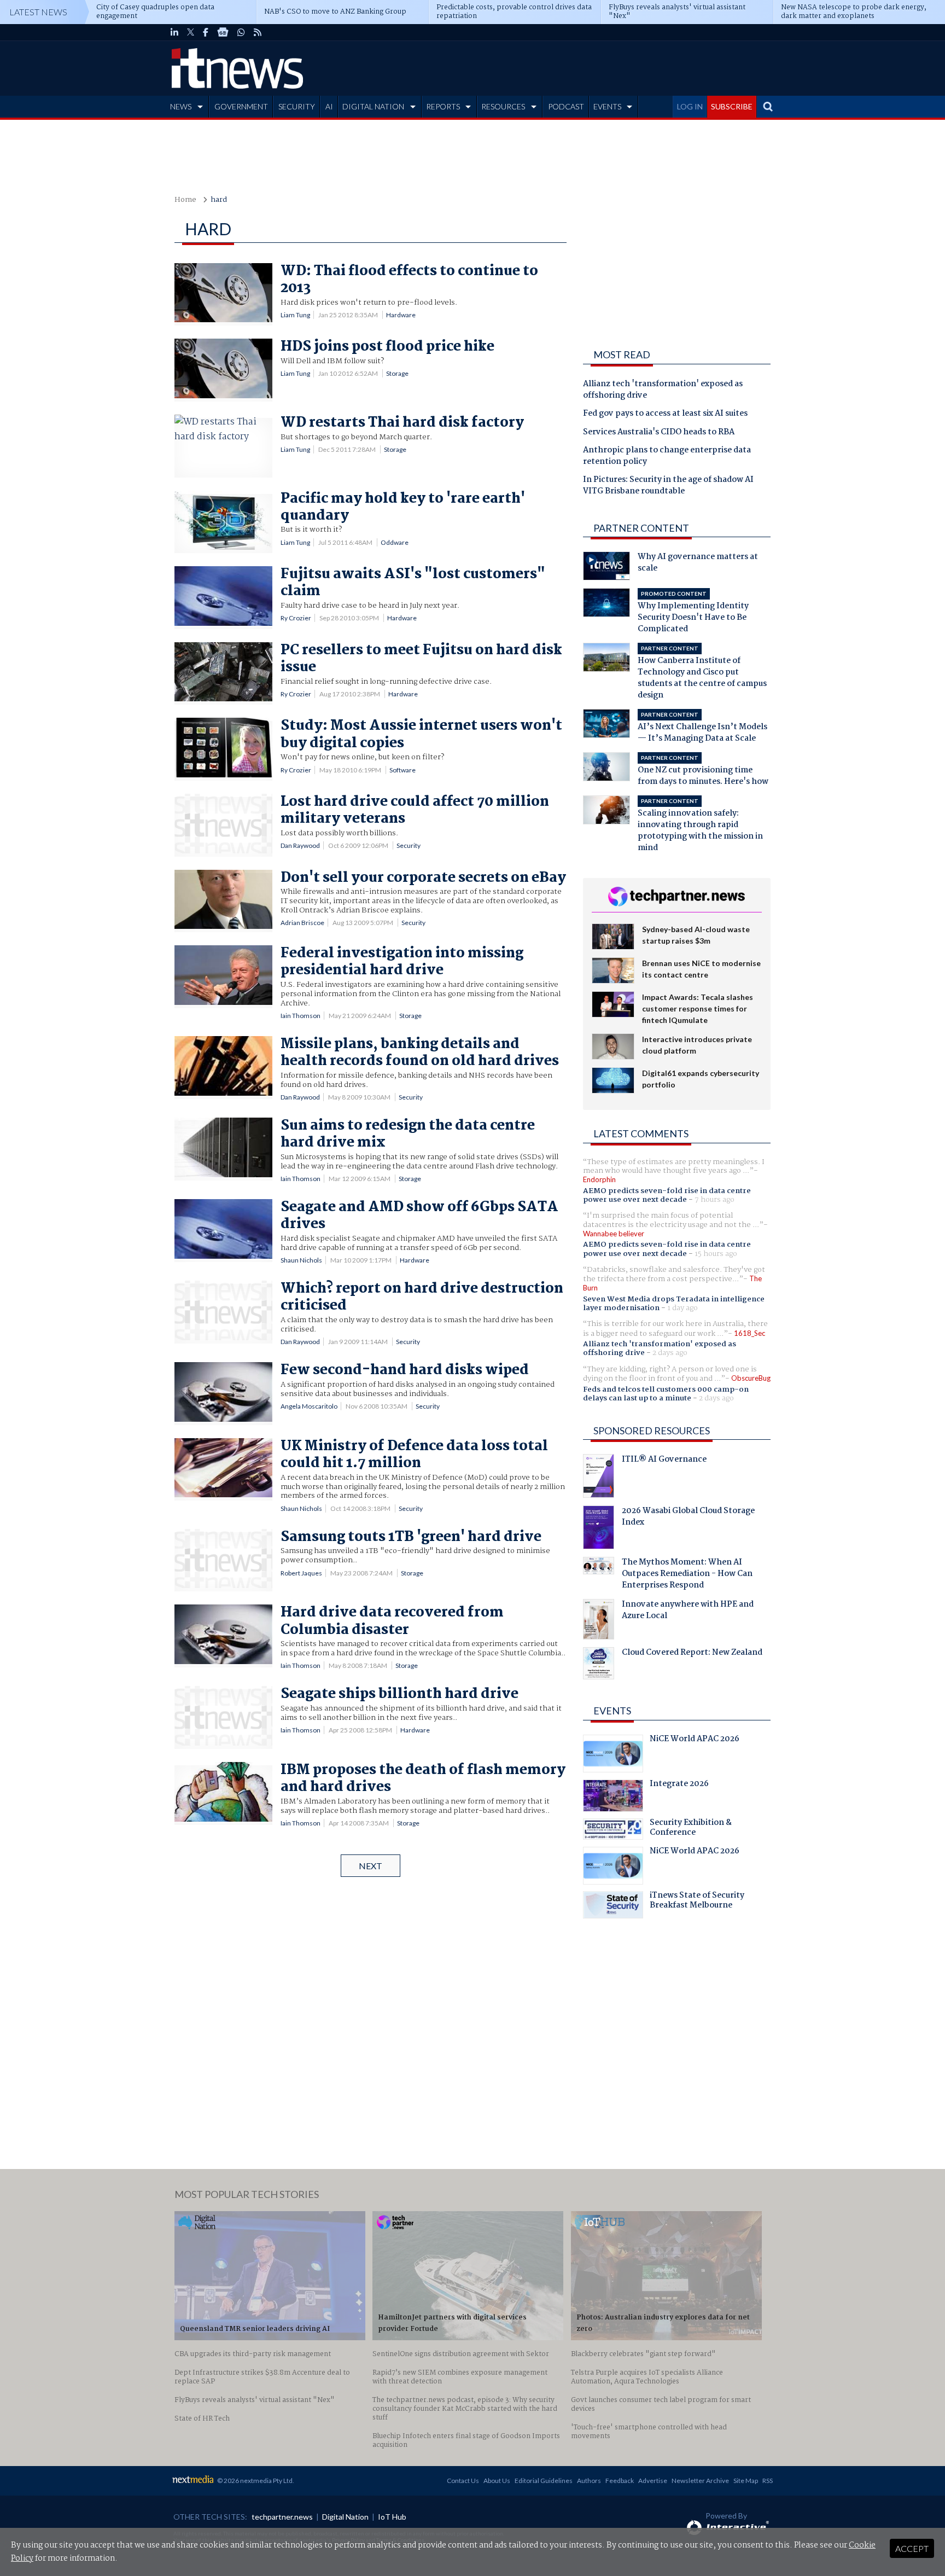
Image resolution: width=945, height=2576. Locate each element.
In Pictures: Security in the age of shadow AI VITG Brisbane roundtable (668, 486)
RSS (768, 2481)
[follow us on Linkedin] (174, 32)
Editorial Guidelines (544, 2481)
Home (185, 200)
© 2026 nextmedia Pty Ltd (255, 2481)
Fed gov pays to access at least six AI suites (665, 414)
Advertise (653, 2481)
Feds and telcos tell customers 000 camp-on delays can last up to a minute (666, 1394)
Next (371, 1866)
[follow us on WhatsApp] (241, 32)
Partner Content (641, 528)
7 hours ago (714, 1200)
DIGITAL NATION (373, 106)
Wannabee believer (614, 1234)
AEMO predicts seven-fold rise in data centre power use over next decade (667, 1195)
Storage (397, 373)
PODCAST (566, 106)
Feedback (620, 2481)
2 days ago (670, 1353)
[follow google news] (223, 32)
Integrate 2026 (679, 1785)
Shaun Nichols (301, 1260)
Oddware (395, 542)
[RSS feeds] (258, 32)
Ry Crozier (296, 618)
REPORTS (443, 106)
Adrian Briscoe (302, 923)
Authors (589, 2481)
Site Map (746, 2481)
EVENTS (607, 106)
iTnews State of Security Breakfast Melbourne (697, 1902)
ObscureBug (751, 1378)
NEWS (181, 106)
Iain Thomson (301, 1016)
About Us (497, 2481)
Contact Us (463, 2481)
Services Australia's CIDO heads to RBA (659, 433)
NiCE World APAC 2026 (695, 1740)
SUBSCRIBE (732, 106)
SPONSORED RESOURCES (652, 1431)
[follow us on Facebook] (206, 32)
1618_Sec (749, 1333)
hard (219, 200)
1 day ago (682, 1308)
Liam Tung (295, 315)
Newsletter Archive (700, 2481)
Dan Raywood (300, 845)
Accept (912, 2548)
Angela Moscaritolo (309, 1406)
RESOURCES (503, 106)
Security (409, 845)
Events (612, 1711)
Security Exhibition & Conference (691, 1829)
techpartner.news (282, 2517)
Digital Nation (345, 2517)
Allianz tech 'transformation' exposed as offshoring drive (663, 390)
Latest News (38, 12)
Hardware (401, 315)
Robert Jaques (301, 1573)
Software (402, 770)
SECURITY (297, 106)
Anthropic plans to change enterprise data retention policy (667, 457)
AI (329, 106)
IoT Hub (392, 2517)
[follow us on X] (191, 32)
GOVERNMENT (241, 106)
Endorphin (599, 1179)
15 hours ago (716, 1254)
